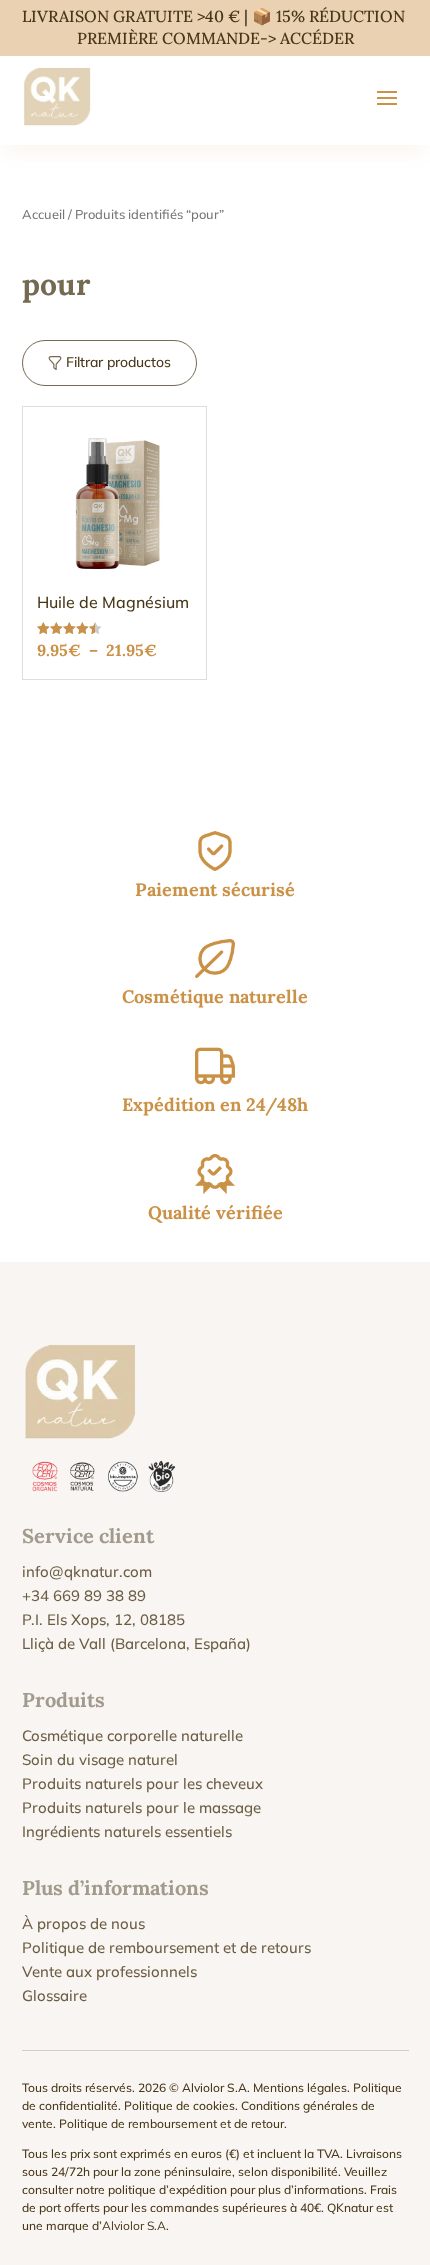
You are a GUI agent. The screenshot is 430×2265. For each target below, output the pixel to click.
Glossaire (54, 1995)
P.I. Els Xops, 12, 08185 (103, 1619)
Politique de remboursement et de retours (166, 1947)
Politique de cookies (179, 2105)
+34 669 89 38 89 (84, 1595)
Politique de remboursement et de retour (171, 2123)
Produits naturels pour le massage (141, 1807)
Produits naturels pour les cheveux (142, 1783)
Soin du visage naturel (100, 1759)
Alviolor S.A (134, 2225)
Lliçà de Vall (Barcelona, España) (136, 1643)
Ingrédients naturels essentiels (127, 1831)
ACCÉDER (317, 38)
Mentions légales (300, 2087)
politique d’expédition (167, 2189)
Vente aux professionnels (109, 1971)
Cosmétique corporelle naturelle (132, 1735)
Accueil (43, 214)
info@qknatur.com (87, 1571)
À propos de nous (83, 1923)
